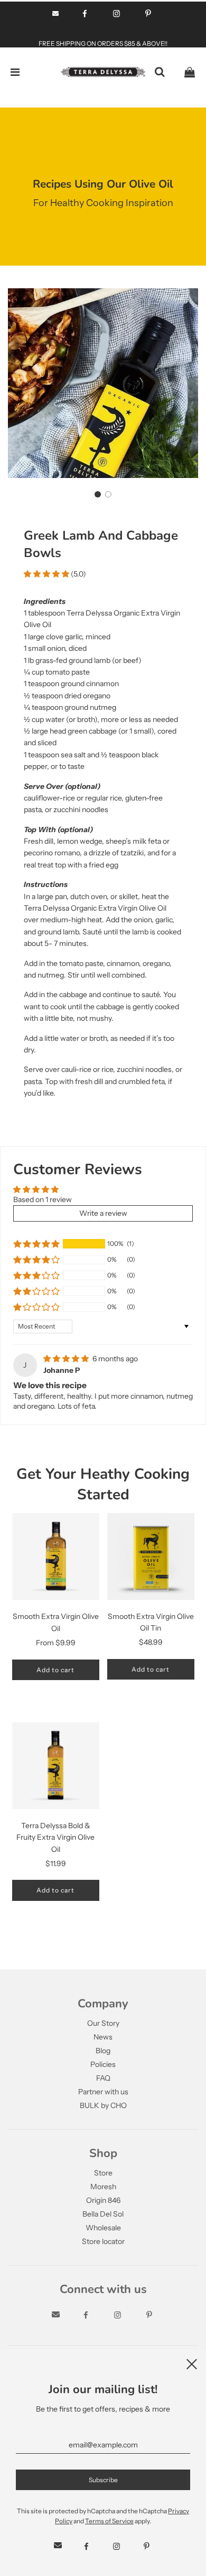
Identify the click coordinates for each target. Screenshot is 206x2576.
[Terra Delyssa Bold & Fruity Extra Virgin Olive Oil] (56, 1766)
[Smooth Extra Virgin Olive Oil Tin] (151, 1556)
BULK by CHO (103, 2105)
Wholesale (103, 2228)
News (103, 2037)
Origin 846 (103, 2200)
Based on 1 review (43, 1199)
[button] (98, 494)
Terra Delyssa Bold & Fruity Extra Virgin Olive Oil (55, 1837)
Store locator (103, 2241)
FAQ (103, 2078)
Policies (103, 2064)
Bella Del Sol (103, 2214)
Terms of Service (109, 2521)
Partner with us (103, 2092)
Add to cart (55, 1670)
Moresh (103, 2187)
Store (103, 2173)
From (56, 1643)
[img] (67, 1359)
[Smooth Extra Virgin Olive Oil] (56, 1557)
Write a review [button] (103, 1213)
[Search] (160, 72)
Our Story (103, 2023)
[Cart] (190, 72)
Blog (103, 2051)
